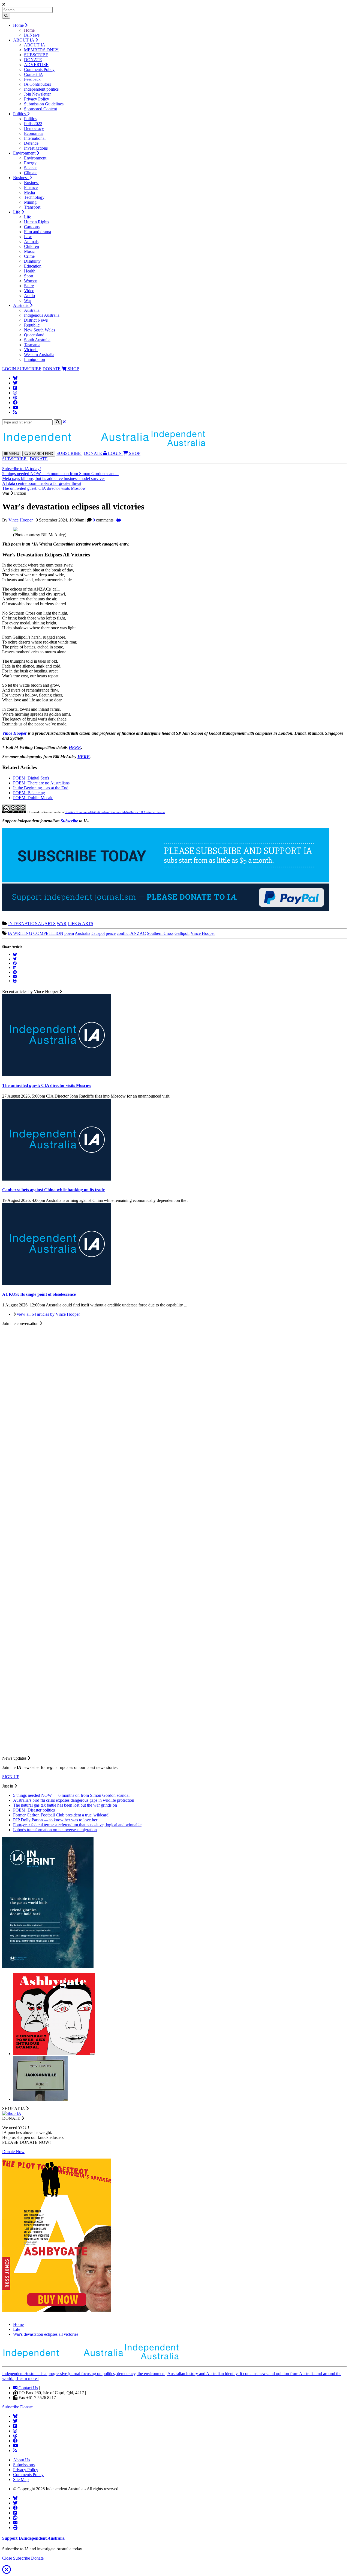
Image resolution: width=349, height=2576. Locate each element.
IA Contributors (37, 84)
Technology (34, 197)
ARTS (50, 924)
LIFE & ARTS (80, 924)
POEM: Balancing (29, 793)
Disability (32, 261)
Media (29, 192)
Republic (32, 325)
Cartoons (32, 227)
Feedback (32, 79)
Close (7, 2558)
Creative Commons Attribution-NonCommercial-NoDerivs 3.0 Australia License (115, 812)
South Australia (37, 340)
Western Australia (39, 355)
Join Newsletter (37, 94)
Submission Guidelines (44, 104)
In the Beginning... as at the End (41, 788)
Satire (29, 286)
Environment (25, 153)
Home (19, 25)
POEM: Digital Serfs (31, 778)
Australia (21, 305)
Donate (26, 2407)
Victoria (31, 350)
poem (69, 933)
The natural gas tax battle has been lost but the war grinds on (65, 1805)
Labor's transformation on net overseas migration (55, 1830)
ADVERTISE (36, 65)
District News (36, 320)
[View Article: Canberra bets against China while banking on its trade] (57, 1179)
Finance (31, 187)
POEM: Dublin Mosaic (33, 798)
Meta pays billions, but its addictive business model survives (54, 478)
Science (31, 168)
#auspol (98, 933)
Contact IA (34, 74)
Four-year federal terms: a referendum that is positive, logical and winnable (77, 1825)
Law (28, 237)
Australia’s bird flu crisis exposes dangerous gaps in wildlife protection (74, 1800)
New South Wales (40, 330)
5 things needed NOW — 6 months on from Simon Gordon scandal (60, 474)
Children (31, 246)
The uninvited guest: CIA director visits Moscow (44, 488)
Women (31, 281)
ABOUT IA (24, 40)
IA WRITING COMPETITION (35, 933)
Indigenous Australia (42, 315)
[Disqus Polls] (174, 1394)
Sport (29, 276)
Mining (30, 202)
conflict (123, 933)
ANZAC (138, 933)
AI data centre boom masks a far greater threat (42, 483)
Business (21, 178)
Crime (29, 256)
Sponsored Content (40, 109)
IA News (32, 35)
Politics (20, 114)
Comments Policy (39, 69)
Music (29, 251)
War (28, 300)
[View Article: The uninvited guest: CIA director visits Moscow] (57, 1074)
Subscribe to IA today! (22, 469)
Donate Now (13, 2152)
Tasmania (32, 345)
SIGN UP (11, 1777)
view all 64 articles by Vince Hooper (48, 1314)
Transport (32, 207)
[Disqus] (174, 1536)
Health (30, 271)
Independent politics (41, 89)
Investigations (36, 148)
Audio (29, 296)
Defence (31, 143)
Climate (31, 173)
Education (33, 266)
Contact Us (28, 2388)
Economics (34, 133)
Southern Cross (160, 933)
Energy (30, 163)
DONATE (33, 60)
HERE (75, 747)
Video (29, 291)
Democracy (34, 128)
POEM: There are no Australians (41, 783)
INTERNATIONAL (26, 924)
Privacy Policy (37, 99)
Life (17, 212)
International (35, 138)
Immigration (34, 359)
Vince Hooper (21, 520)
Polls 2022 (33, 124)
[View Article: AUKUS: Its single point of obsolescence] (57, 1283)
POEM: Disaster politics (34, 1810)
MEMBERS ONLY (41, 50)
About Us (22, 2460)
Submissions (24, 2465)
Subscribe (69, 821)
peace (111, 933)
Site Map (21, 2479)
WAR (62, 924)
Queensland (34, 335)
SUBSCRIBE (36, 55)
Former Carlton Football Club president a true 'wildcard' (61, 1815)
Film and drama (37, 232)
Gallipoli (182, 933)
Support (33, 2538)
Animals (31, 241)
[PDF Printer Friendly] (119, 520)
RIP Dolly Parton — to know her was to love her (55, 1820)
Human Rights (37, 222)
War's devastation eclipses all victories (46, 2334)
